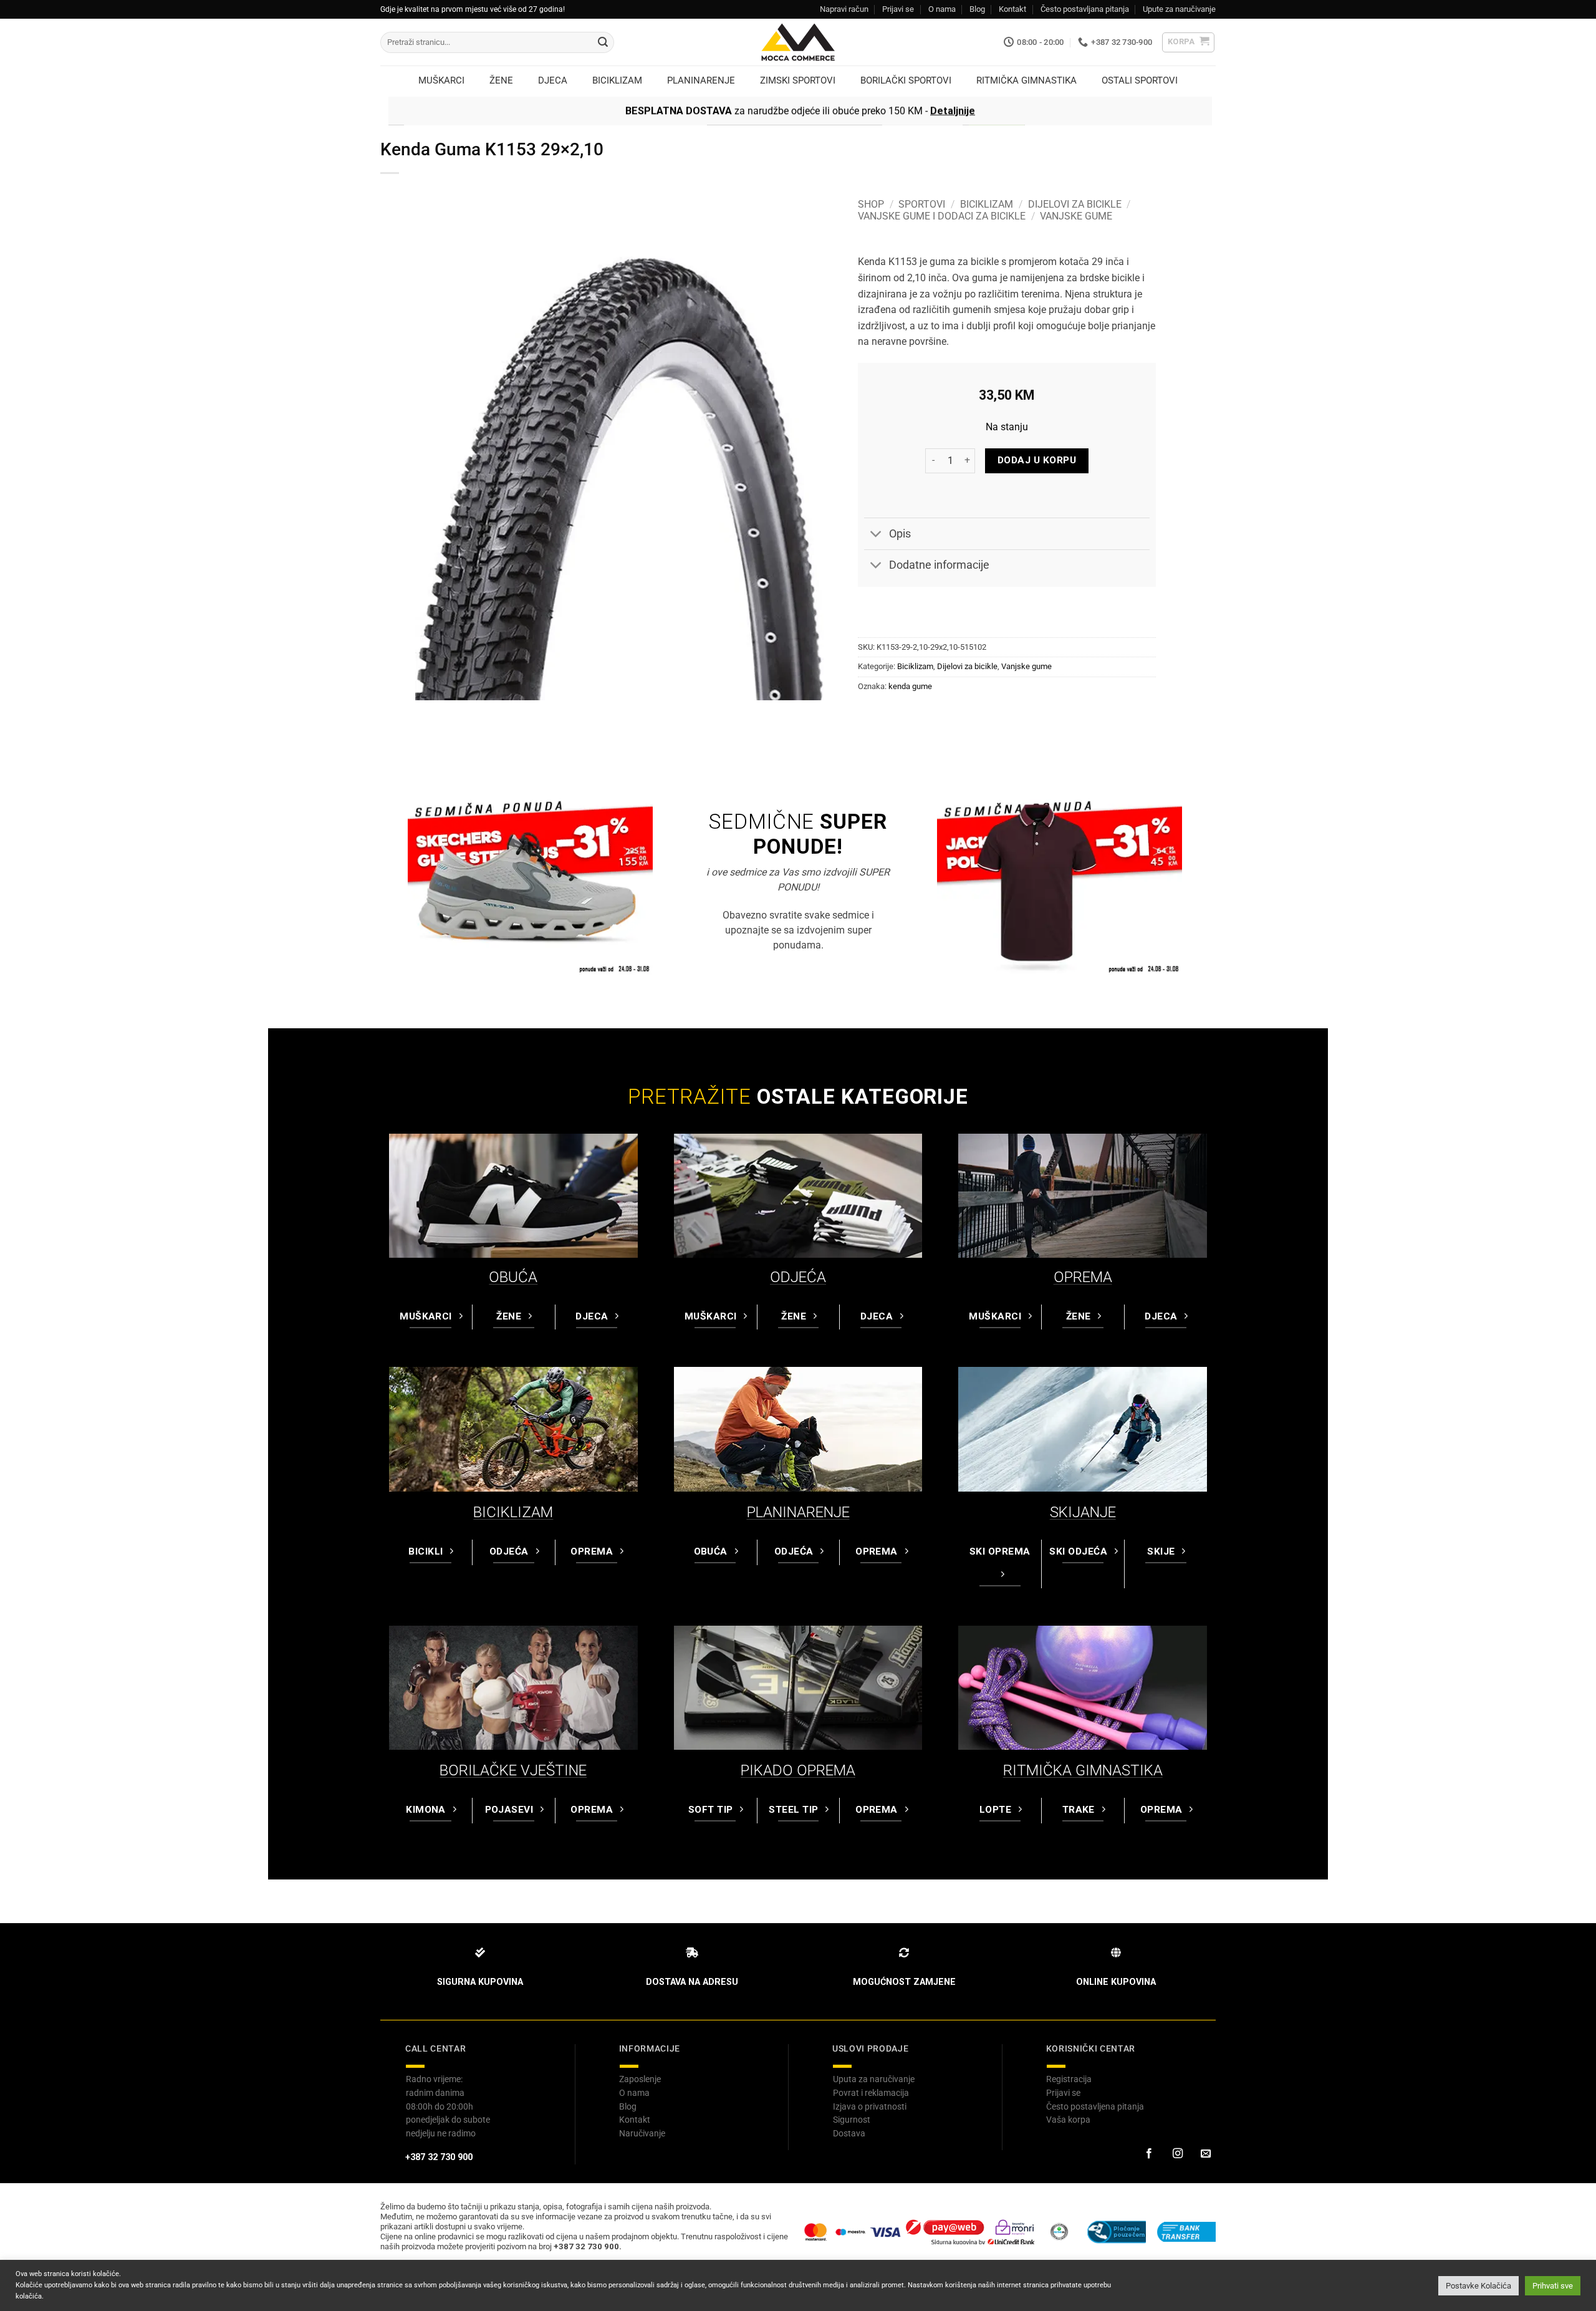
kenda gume (910, 686)
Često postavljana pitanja (1085, 9)
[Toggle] (876, 535)
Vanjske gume (1076, 216)
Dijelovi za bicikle (1075, 204)
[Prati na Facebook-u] (1149, 2154)
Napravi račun (844, 9)
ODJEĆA (798, 1277)
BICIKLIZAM (513, 1512)
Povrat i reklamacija (871, 2093)
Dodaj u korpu (1037, 460)
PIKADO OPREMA (798, 1770)
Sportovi (922, 204)
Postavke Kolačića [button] (1478, 2286)
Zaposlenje (640, 2079)
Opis (900, 534)
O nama (942, 9)
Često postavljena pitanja (1095, 2106)
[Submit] (603, 42)
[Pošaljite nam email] (1206, 2154)
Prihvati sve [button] (1553, 2286)
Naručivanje (642, 2133)
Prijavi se (898, 9)
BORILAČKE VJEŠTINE (513, 1770)
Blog (977, 9)
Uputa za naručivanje (874, 2079)
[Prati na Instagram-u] (1177, 2154)
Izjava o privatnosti (870, 2106)
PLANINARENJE (798, 1512)
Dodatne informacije (939, 565)
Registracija (1069, 2079)
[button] (1189, 42)
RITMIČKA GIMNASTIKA (1083, 1770)
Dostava (849, 2133)
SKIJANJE (1083, 1512)
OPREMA (1083, 1277)
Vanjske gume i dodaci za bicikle (942, 216)
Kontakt (1012, 9)
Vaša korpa (1068, 2120)
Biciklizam (987, 204)
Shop (871, 204)
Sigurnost (852, 2120)
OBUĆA (513, 1277)
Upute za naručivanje (1179, 9)
